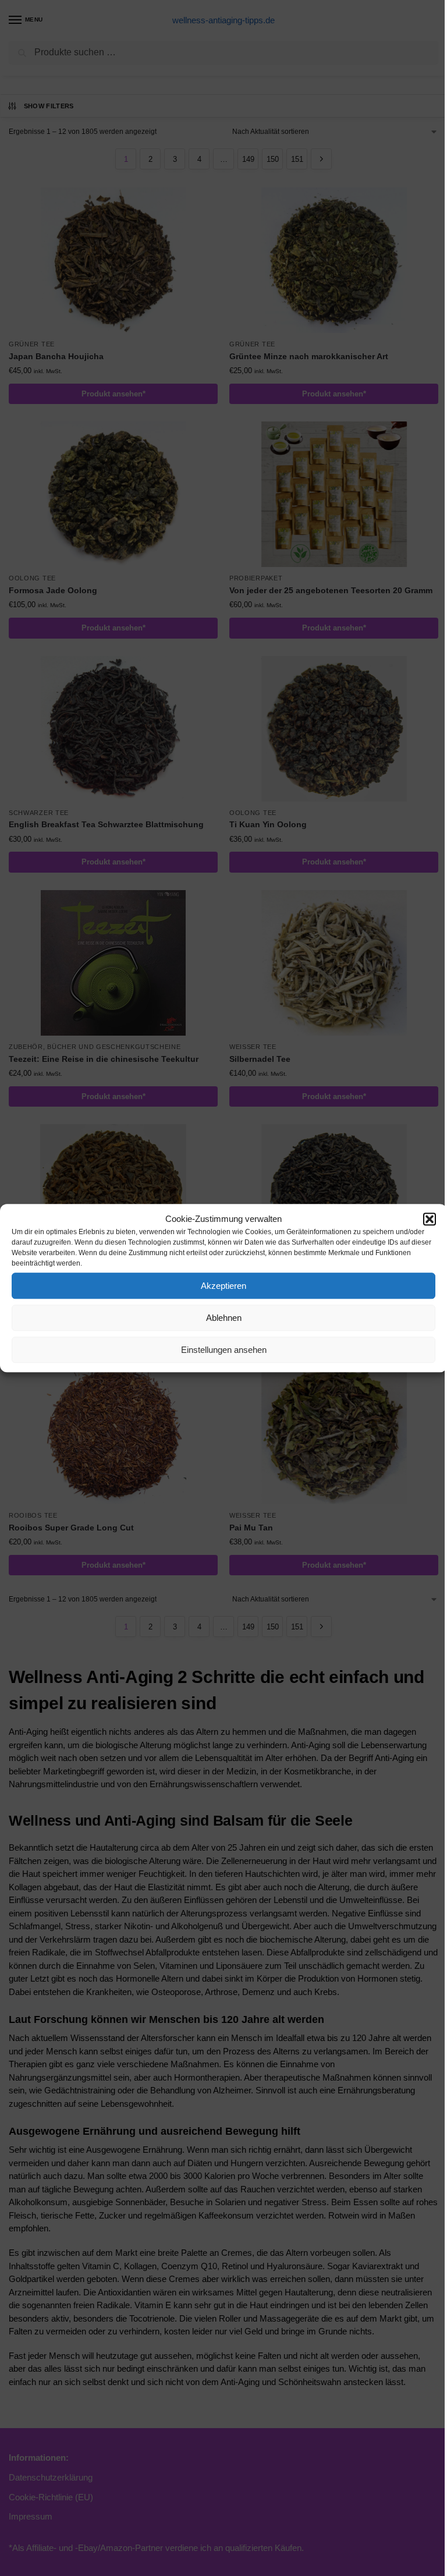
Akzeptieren (223, 1286)
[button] (430, 1219)
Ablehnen (224, 1318)
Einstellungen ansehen (224, 1350)
